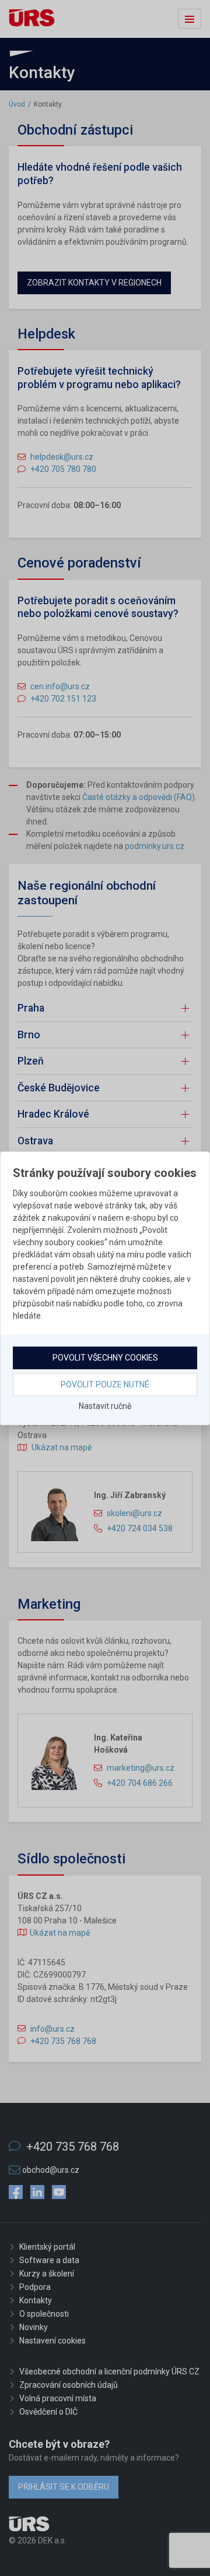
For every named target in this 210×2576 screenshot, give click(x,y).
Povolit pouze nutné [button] (105, 1384)
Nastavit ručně (105, 1406)
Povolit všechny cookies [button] (105, 1358)
